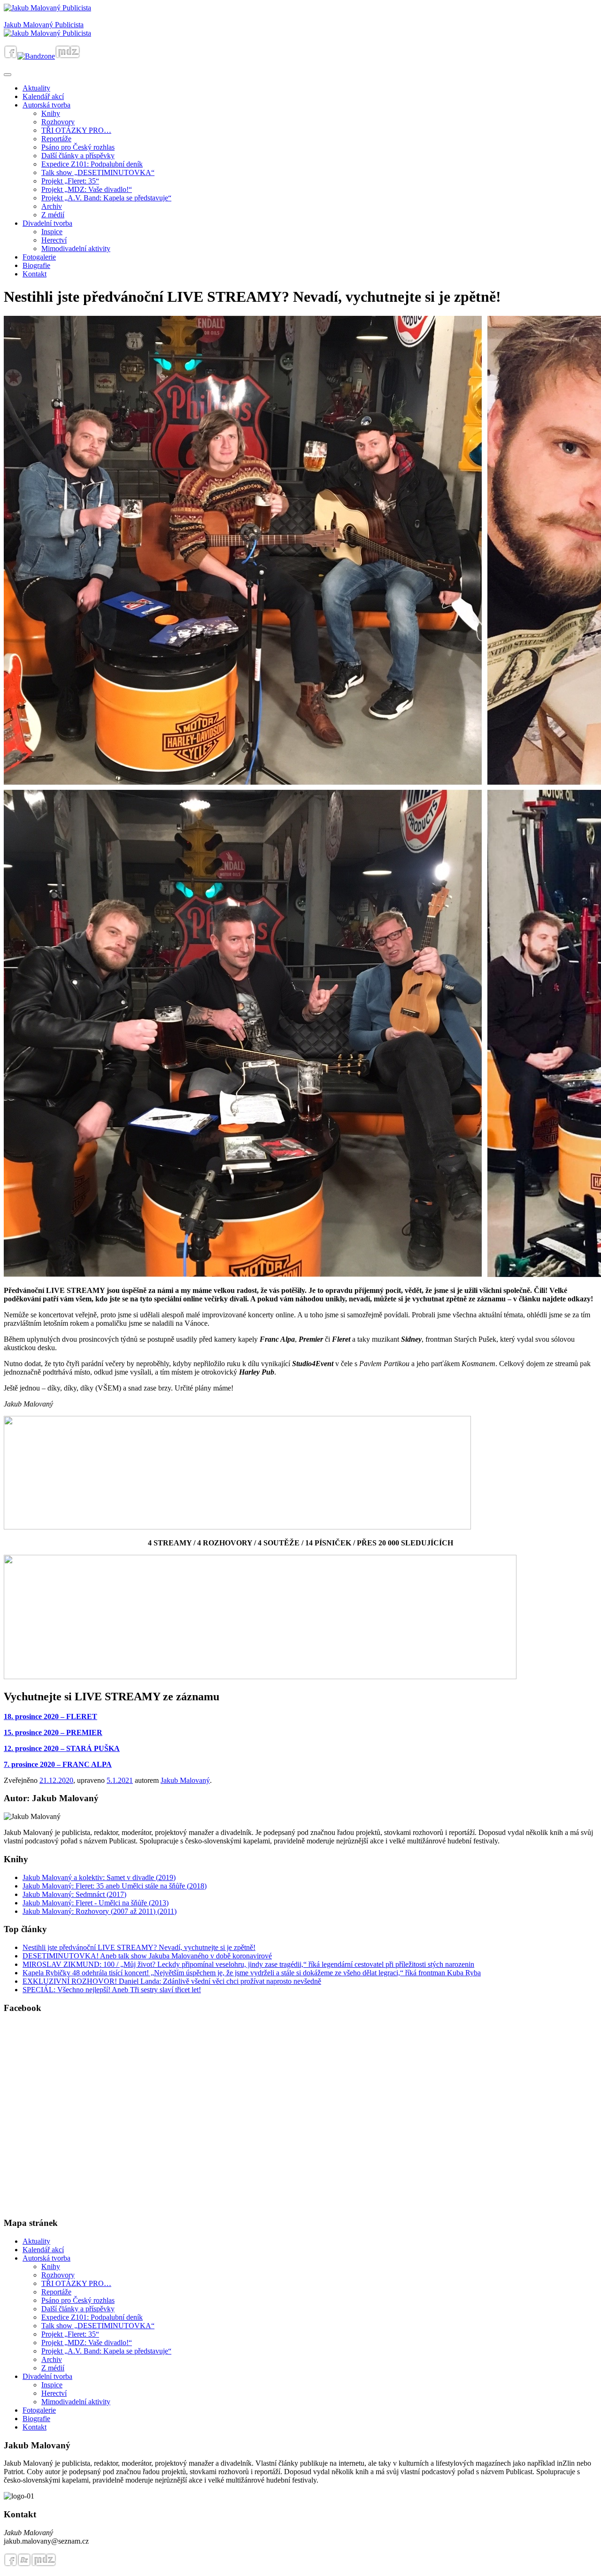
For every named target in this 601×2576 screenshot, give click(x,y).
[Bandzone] (36, 56)
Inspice (52, 232)
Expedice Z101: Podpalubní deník (92, 164)
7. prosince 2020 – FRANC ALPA (58, 1764)
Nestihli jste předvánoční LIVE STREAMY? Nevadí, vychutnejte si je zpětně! (139, 1947)
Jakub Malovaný (185, 1780)
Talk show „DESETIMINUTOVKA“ (98, 172)
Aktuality (36, 88)
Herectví (54, 240)
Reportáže (56, 139)
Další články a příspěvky (78, 156)
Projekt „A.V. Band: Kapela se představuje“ (106, 198)
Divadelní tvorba (47, 223)
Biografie (36, 265)
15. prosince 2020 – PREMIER (53, 1732)
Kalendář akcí (43, 96)
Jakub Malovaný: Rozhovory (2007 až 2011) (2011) (100, 1911)
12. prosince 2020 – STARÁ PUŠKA (62, 1748)
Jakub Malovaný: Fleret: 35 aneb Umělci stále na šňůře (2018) (115, 1886)
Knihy (51, 113)
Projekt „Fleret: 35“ (70, 181)
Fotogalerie (39, 257)
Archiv (52, 206)
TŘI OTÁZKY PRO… (76, 130)
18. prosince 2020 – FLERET (50, 1716)
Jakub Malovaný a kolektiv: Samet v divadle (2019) (99, 1877)
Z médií (53, 215)
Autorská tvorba (46, 105)
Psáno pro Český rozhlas (78, 147)
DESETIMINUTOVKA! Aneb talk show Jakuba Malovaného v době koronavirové (147, 1956)
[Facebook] (11, 56)
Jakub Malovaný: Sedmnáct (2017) (74, 1894)
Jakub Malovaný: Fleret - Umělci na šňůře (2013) (96, 1903)
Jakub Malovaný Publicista (44, 25)
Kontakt (35, 274)
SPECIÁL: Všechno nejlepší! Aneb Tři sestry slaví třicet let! (112, 1990)
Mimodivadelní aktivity (76, 248)
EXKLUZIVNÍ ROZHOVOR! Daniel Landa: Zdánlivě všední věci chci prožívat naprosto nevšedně (172, 1981)
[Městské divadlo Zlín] (68, 56)
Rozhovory (58, 122)
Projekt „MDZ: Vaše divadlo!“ (87, 189)
